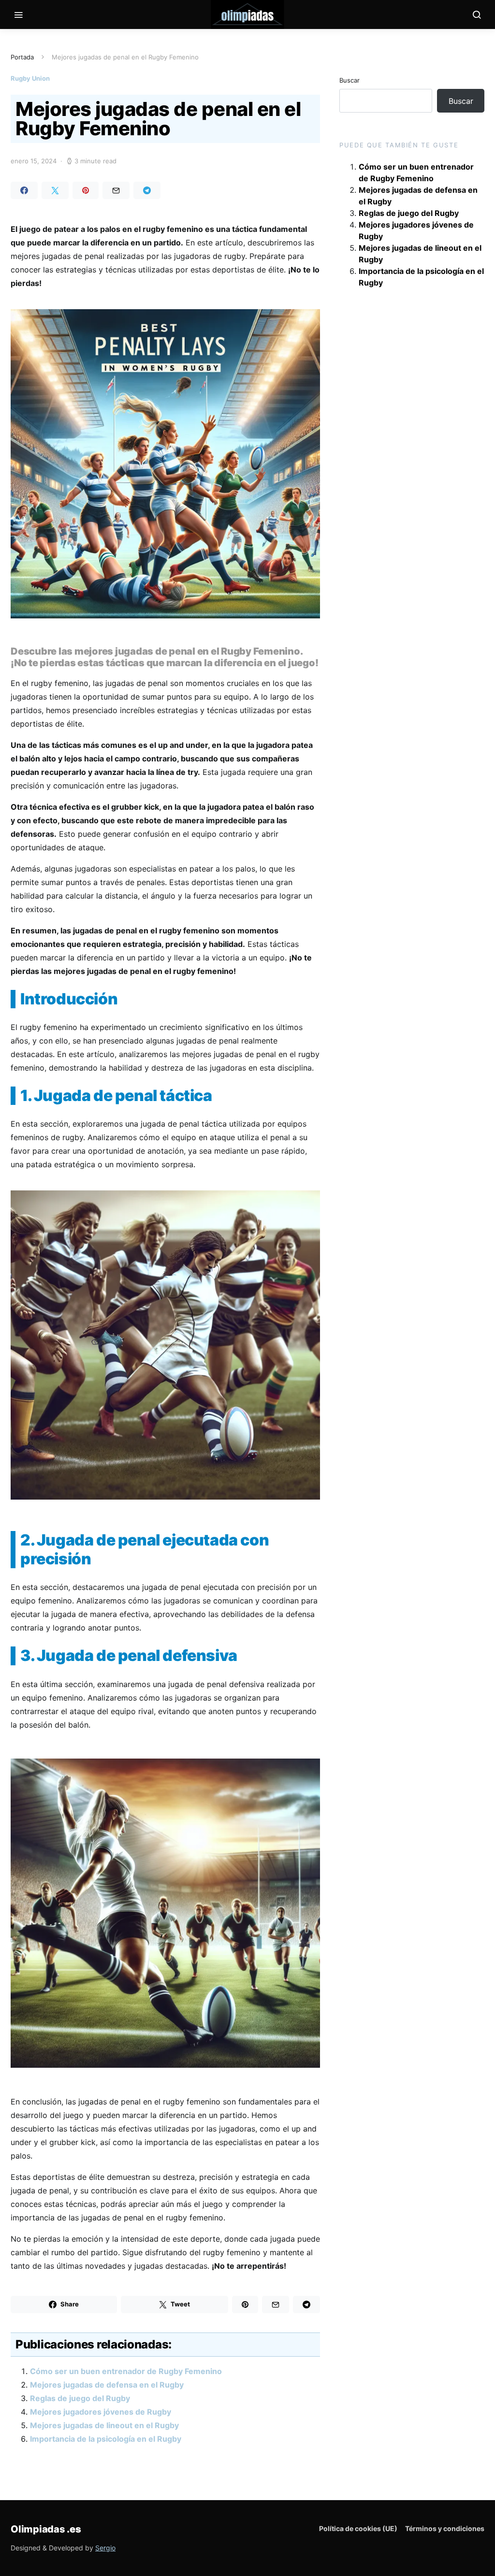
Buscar (349, 80)
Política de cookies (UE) (358, 2528)
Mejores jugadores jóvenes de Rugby (101, 2412)
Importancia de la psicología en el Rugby (106, 2439)
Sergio (105, 2548)
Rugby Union (30, 78)
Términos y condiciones (445, 2528)
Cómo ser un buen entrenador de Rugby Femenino (126, 2371)
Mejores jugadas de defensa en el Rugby (107, 2385)
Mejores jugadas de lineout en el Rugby (104, 2425)
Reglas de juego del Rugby (80, 2398)
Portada (22, 57)
